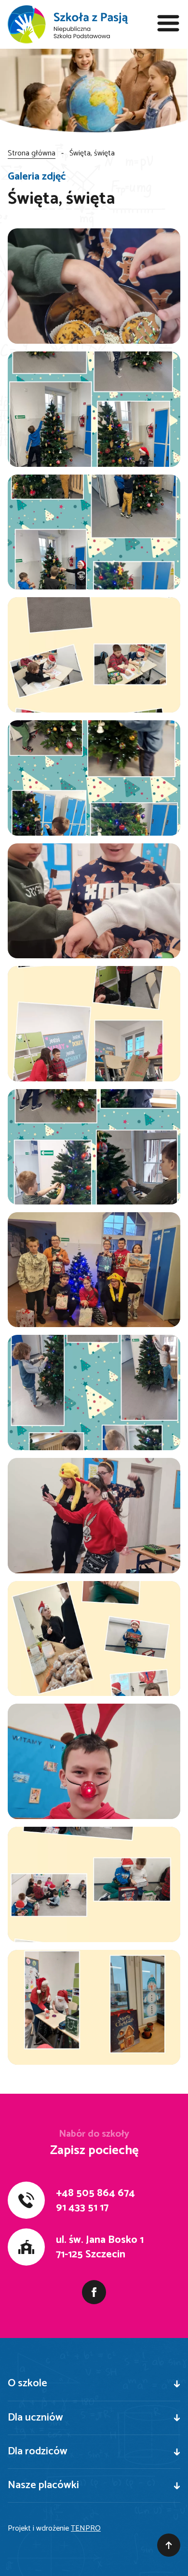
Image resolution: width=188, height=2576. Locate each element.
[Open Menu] (169, 24)
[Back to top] (169, 2545)
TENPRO (86, 2528)
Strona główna (32, 153)
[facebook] (94, 2292)
